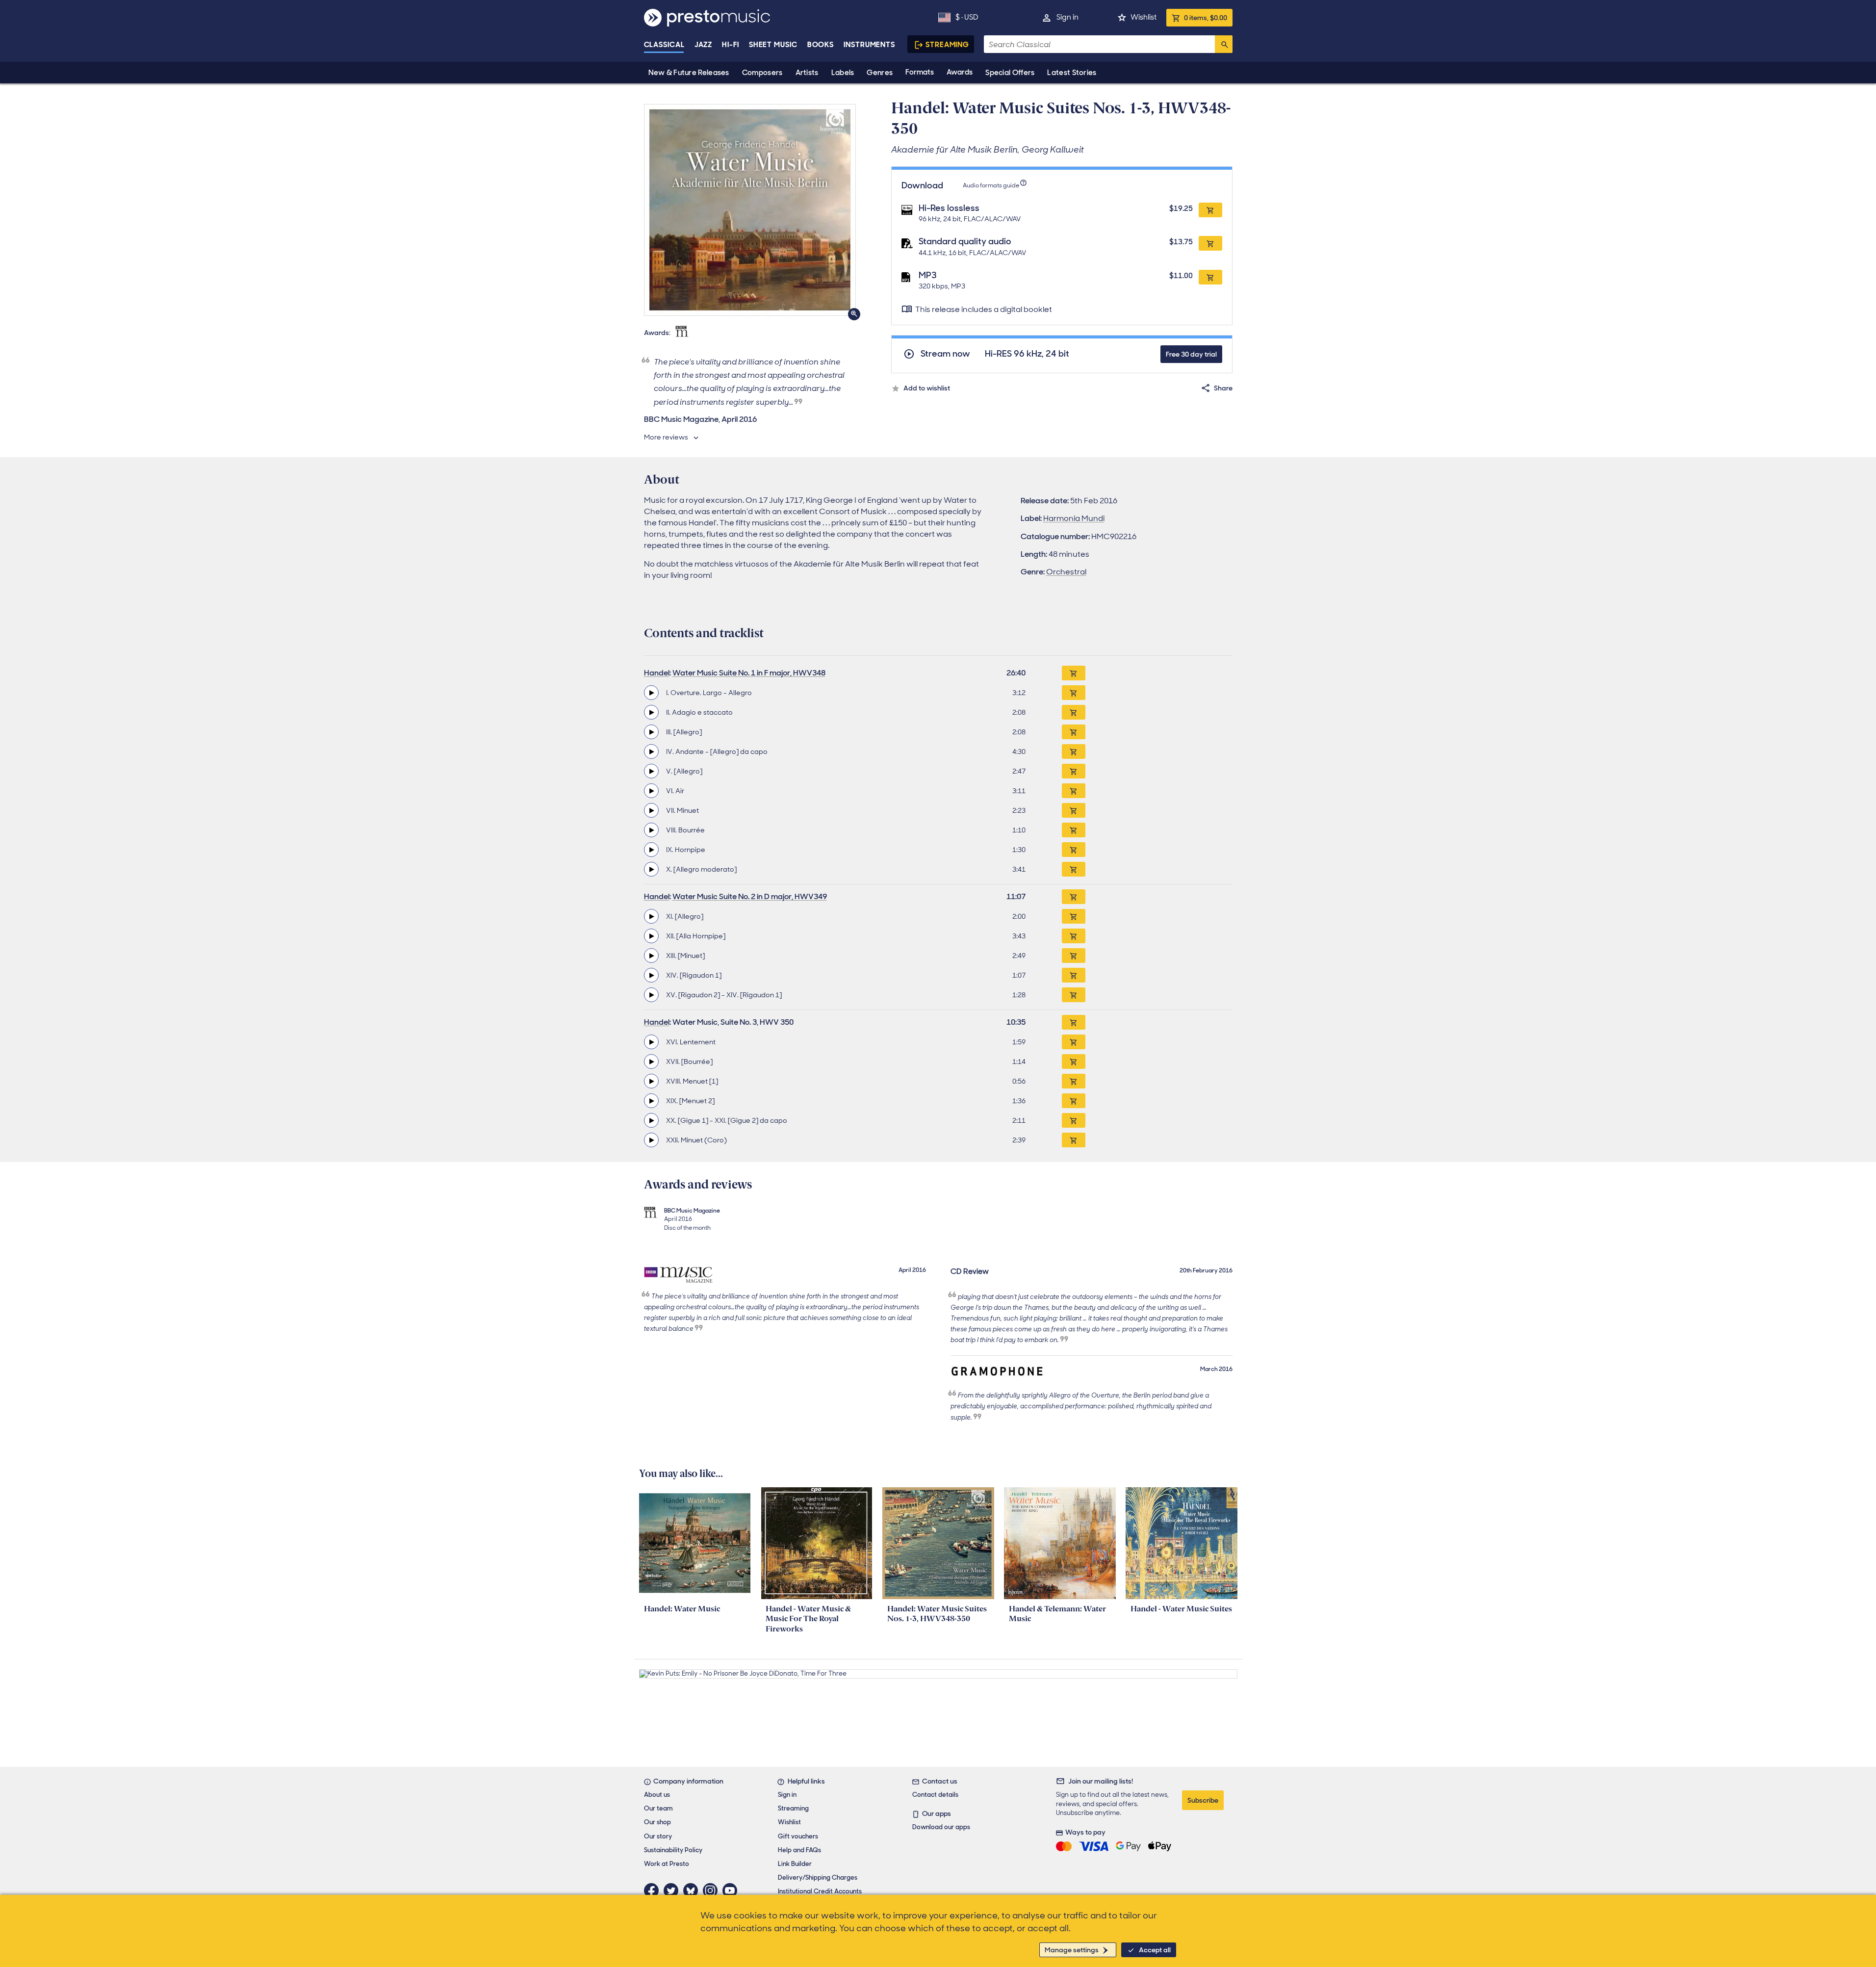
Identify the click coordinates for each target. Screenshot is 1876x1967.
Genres (880, 73)
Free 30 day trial (1191, 354)
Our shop (657, 1822)
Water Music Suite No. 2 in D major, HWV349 (750, 896)
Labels (843, 73)
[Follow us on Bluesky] (693, 1890)
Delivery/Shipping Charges (818, 1877)
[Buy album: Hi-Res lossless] (1210, 210)
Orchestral (1066, 572)
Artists (807, 73)
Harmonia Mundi (1074, 518)
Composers (762, 73)
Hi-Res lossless (949, 208)
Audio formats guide (991, 185)
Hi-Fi (731, 45)
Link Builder (795, 1864)
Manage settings (1072, 1950)
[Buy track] (1074, 693)
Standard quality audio (965, 241)
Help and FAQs (799, 1850)
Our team (658, 1808)
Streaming (947, 45)
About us (657, 1795)
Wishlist (1144, 17)
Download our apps (941, 1827)
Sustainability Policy (673, 1850)
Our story (658, 1836)
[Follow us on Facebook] (654, 1890)
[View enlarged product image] (750, 210)
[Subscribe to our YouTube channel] (732, 1890)
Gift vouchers (798, 1836)
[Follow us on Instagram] (713, 1890)
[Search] (1224, 44)
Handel (657, 673)
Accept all (1155, 1950)
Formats (920, 72)
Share (1223, 388)
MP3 (928, 275)
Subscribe (1203, 1800)
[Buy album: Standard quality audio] (1210, 243)
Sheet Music (773, 45)
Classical (664, 45)
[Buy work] (1074, 673)
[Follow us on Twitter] (673, 1890)
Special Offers (1010, 73)
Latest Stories (1072, 73)
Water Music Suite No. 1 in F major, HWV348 (749, 673)
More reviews (666, 437)
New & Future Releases (689, 73)
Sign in (1067, 17)
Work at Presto (667, 1864)
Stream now (945, 354)
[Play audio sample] (651, 693)
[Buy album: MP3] (1210, 277)
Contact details (935, 1795)
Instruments (869, 45)
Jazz (704, 45)
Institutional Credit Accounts (820, 1891)
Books (821, 45)
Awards (960, 72)
